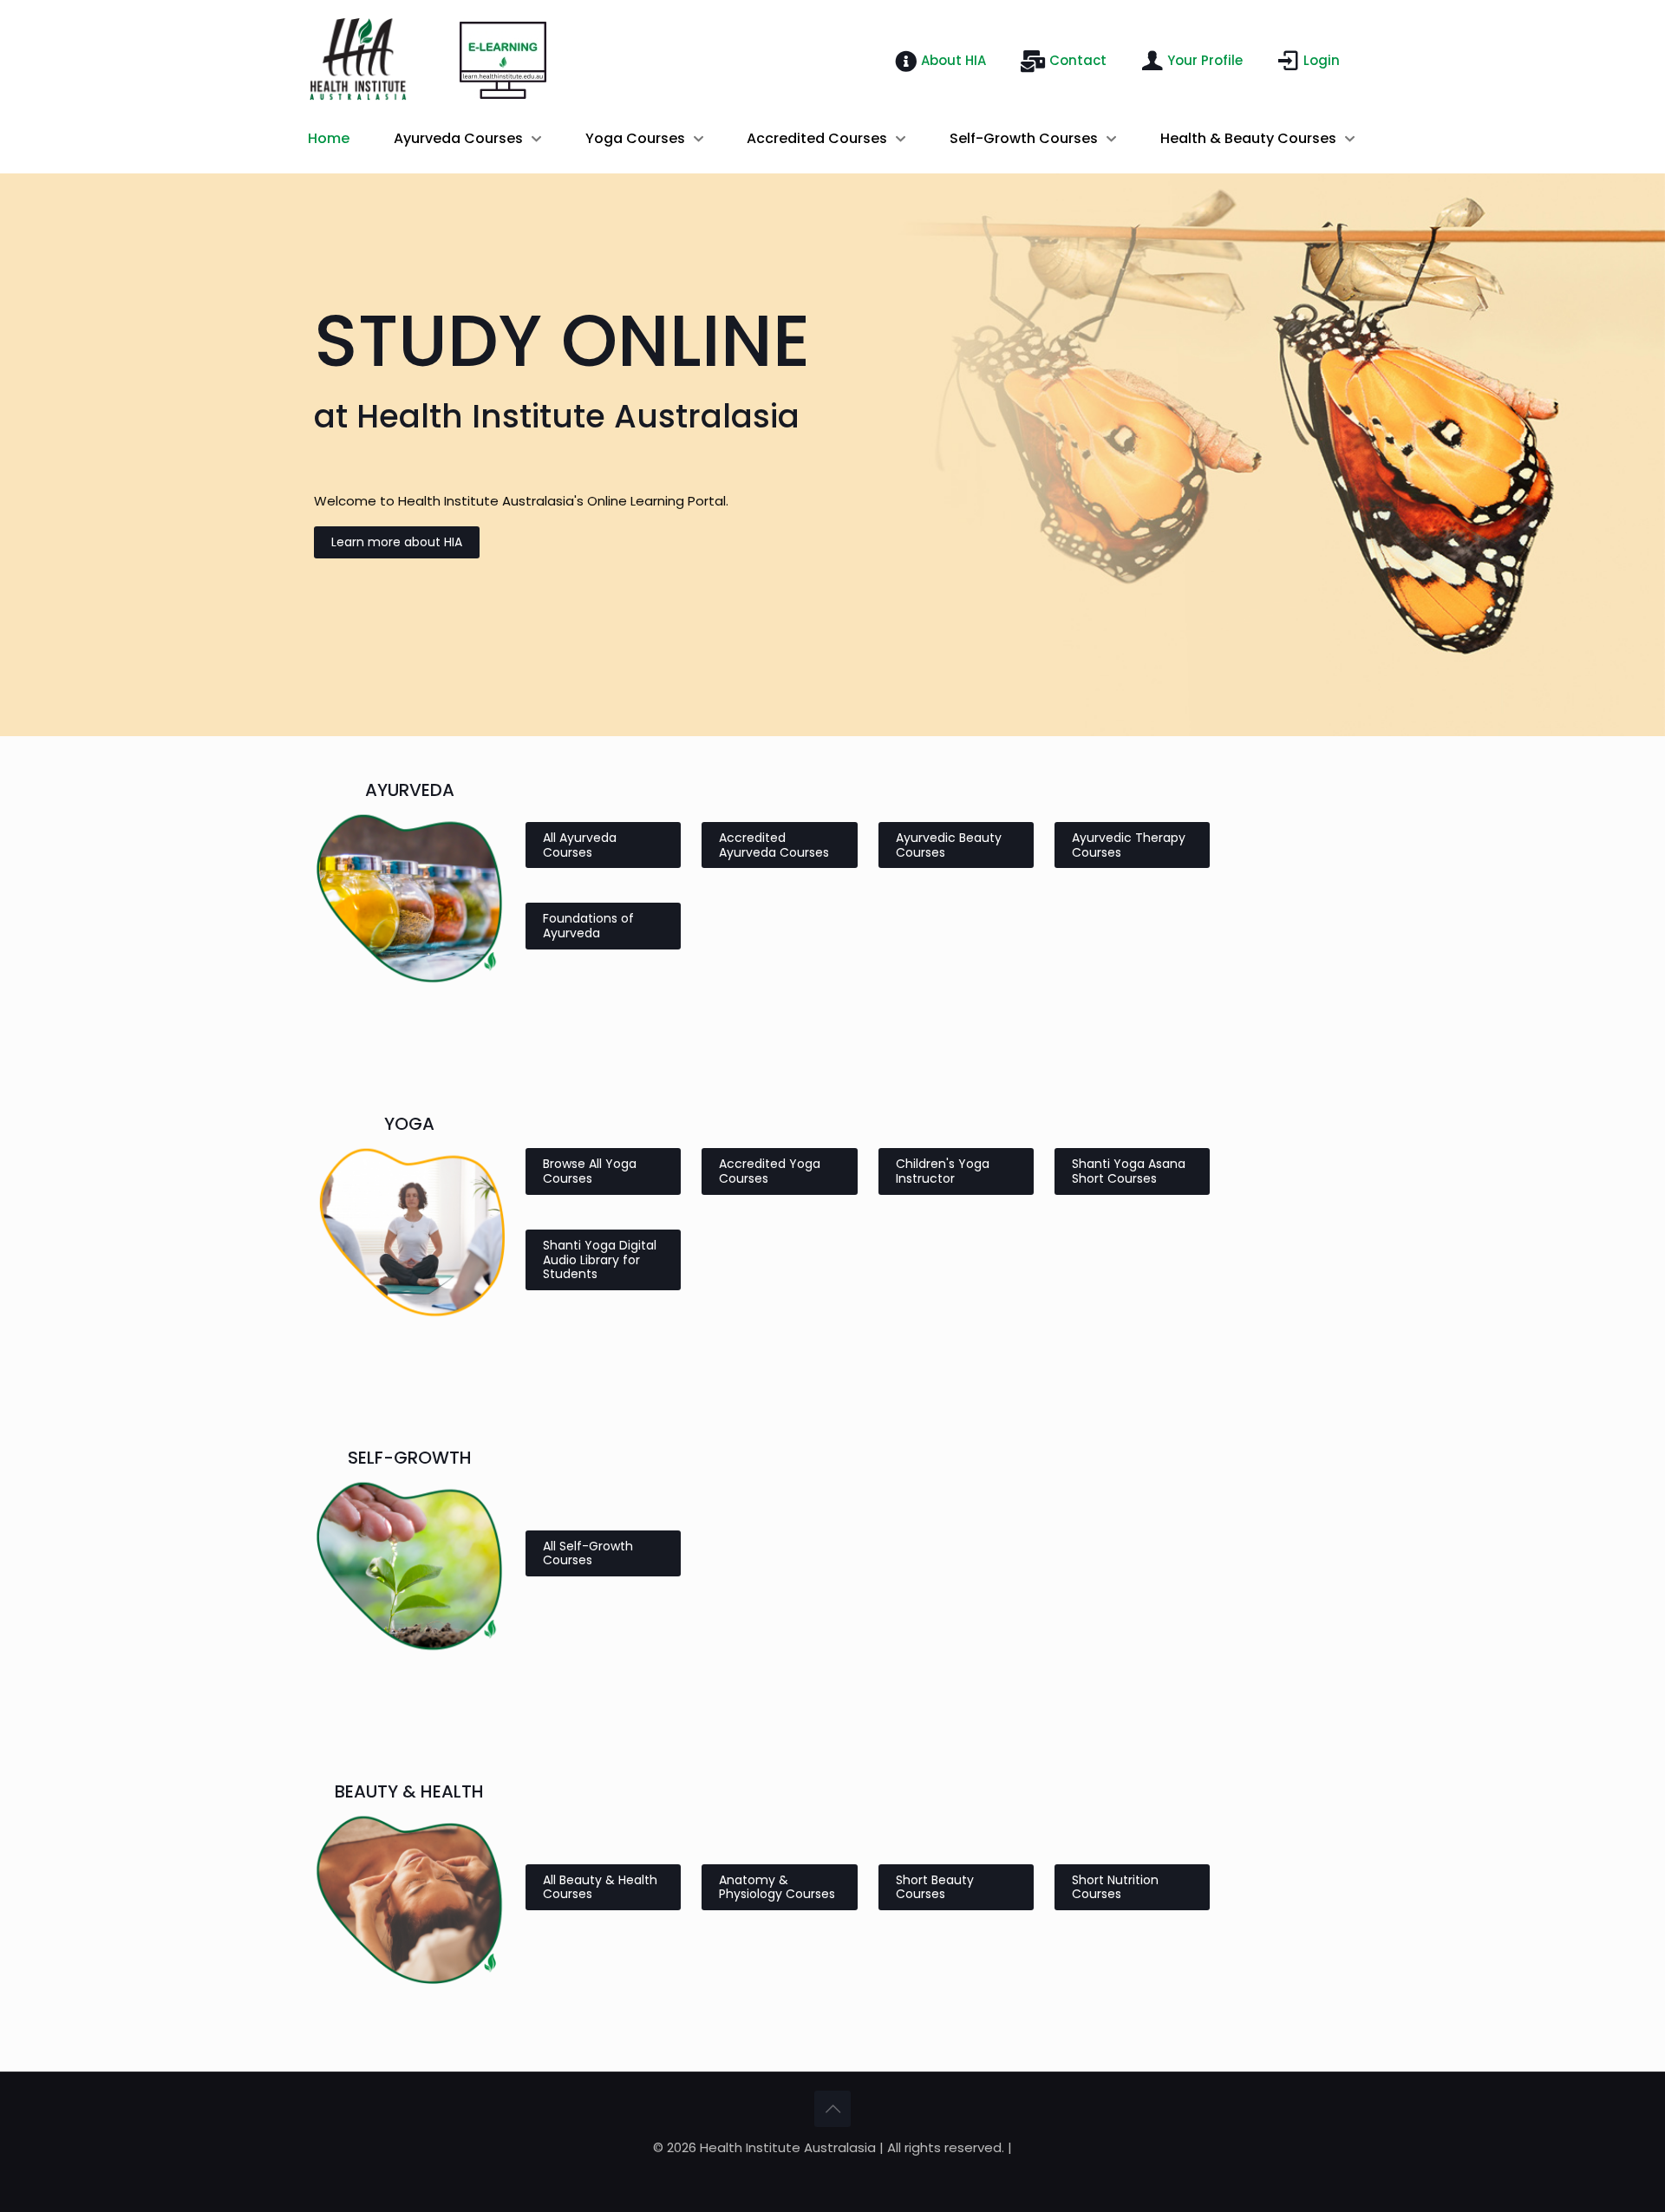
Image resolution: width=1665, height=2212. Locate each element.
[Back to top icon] (832, 2109)
